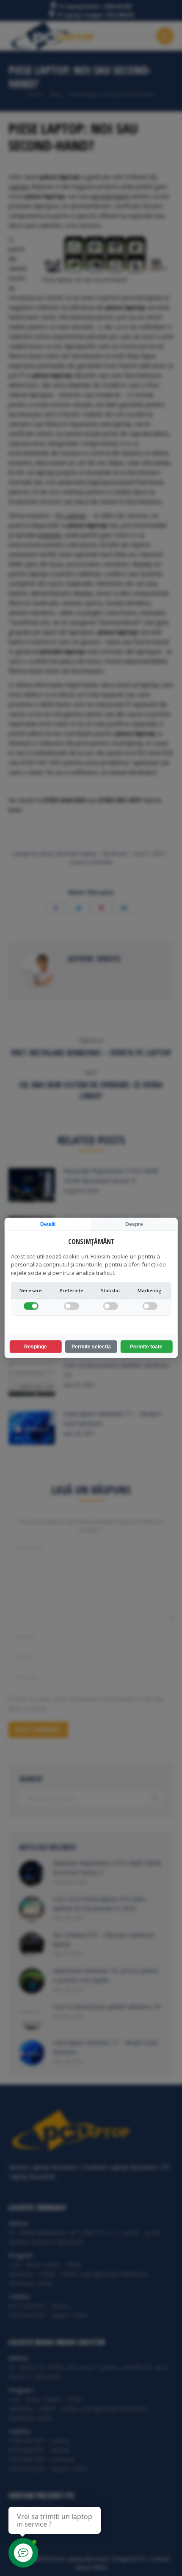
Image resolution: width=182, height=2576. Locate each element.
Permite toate (146, 1347)
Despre (134, 1224)
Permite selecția (91, 1347)
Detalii (48, 1224)
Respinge (36, 1347)
